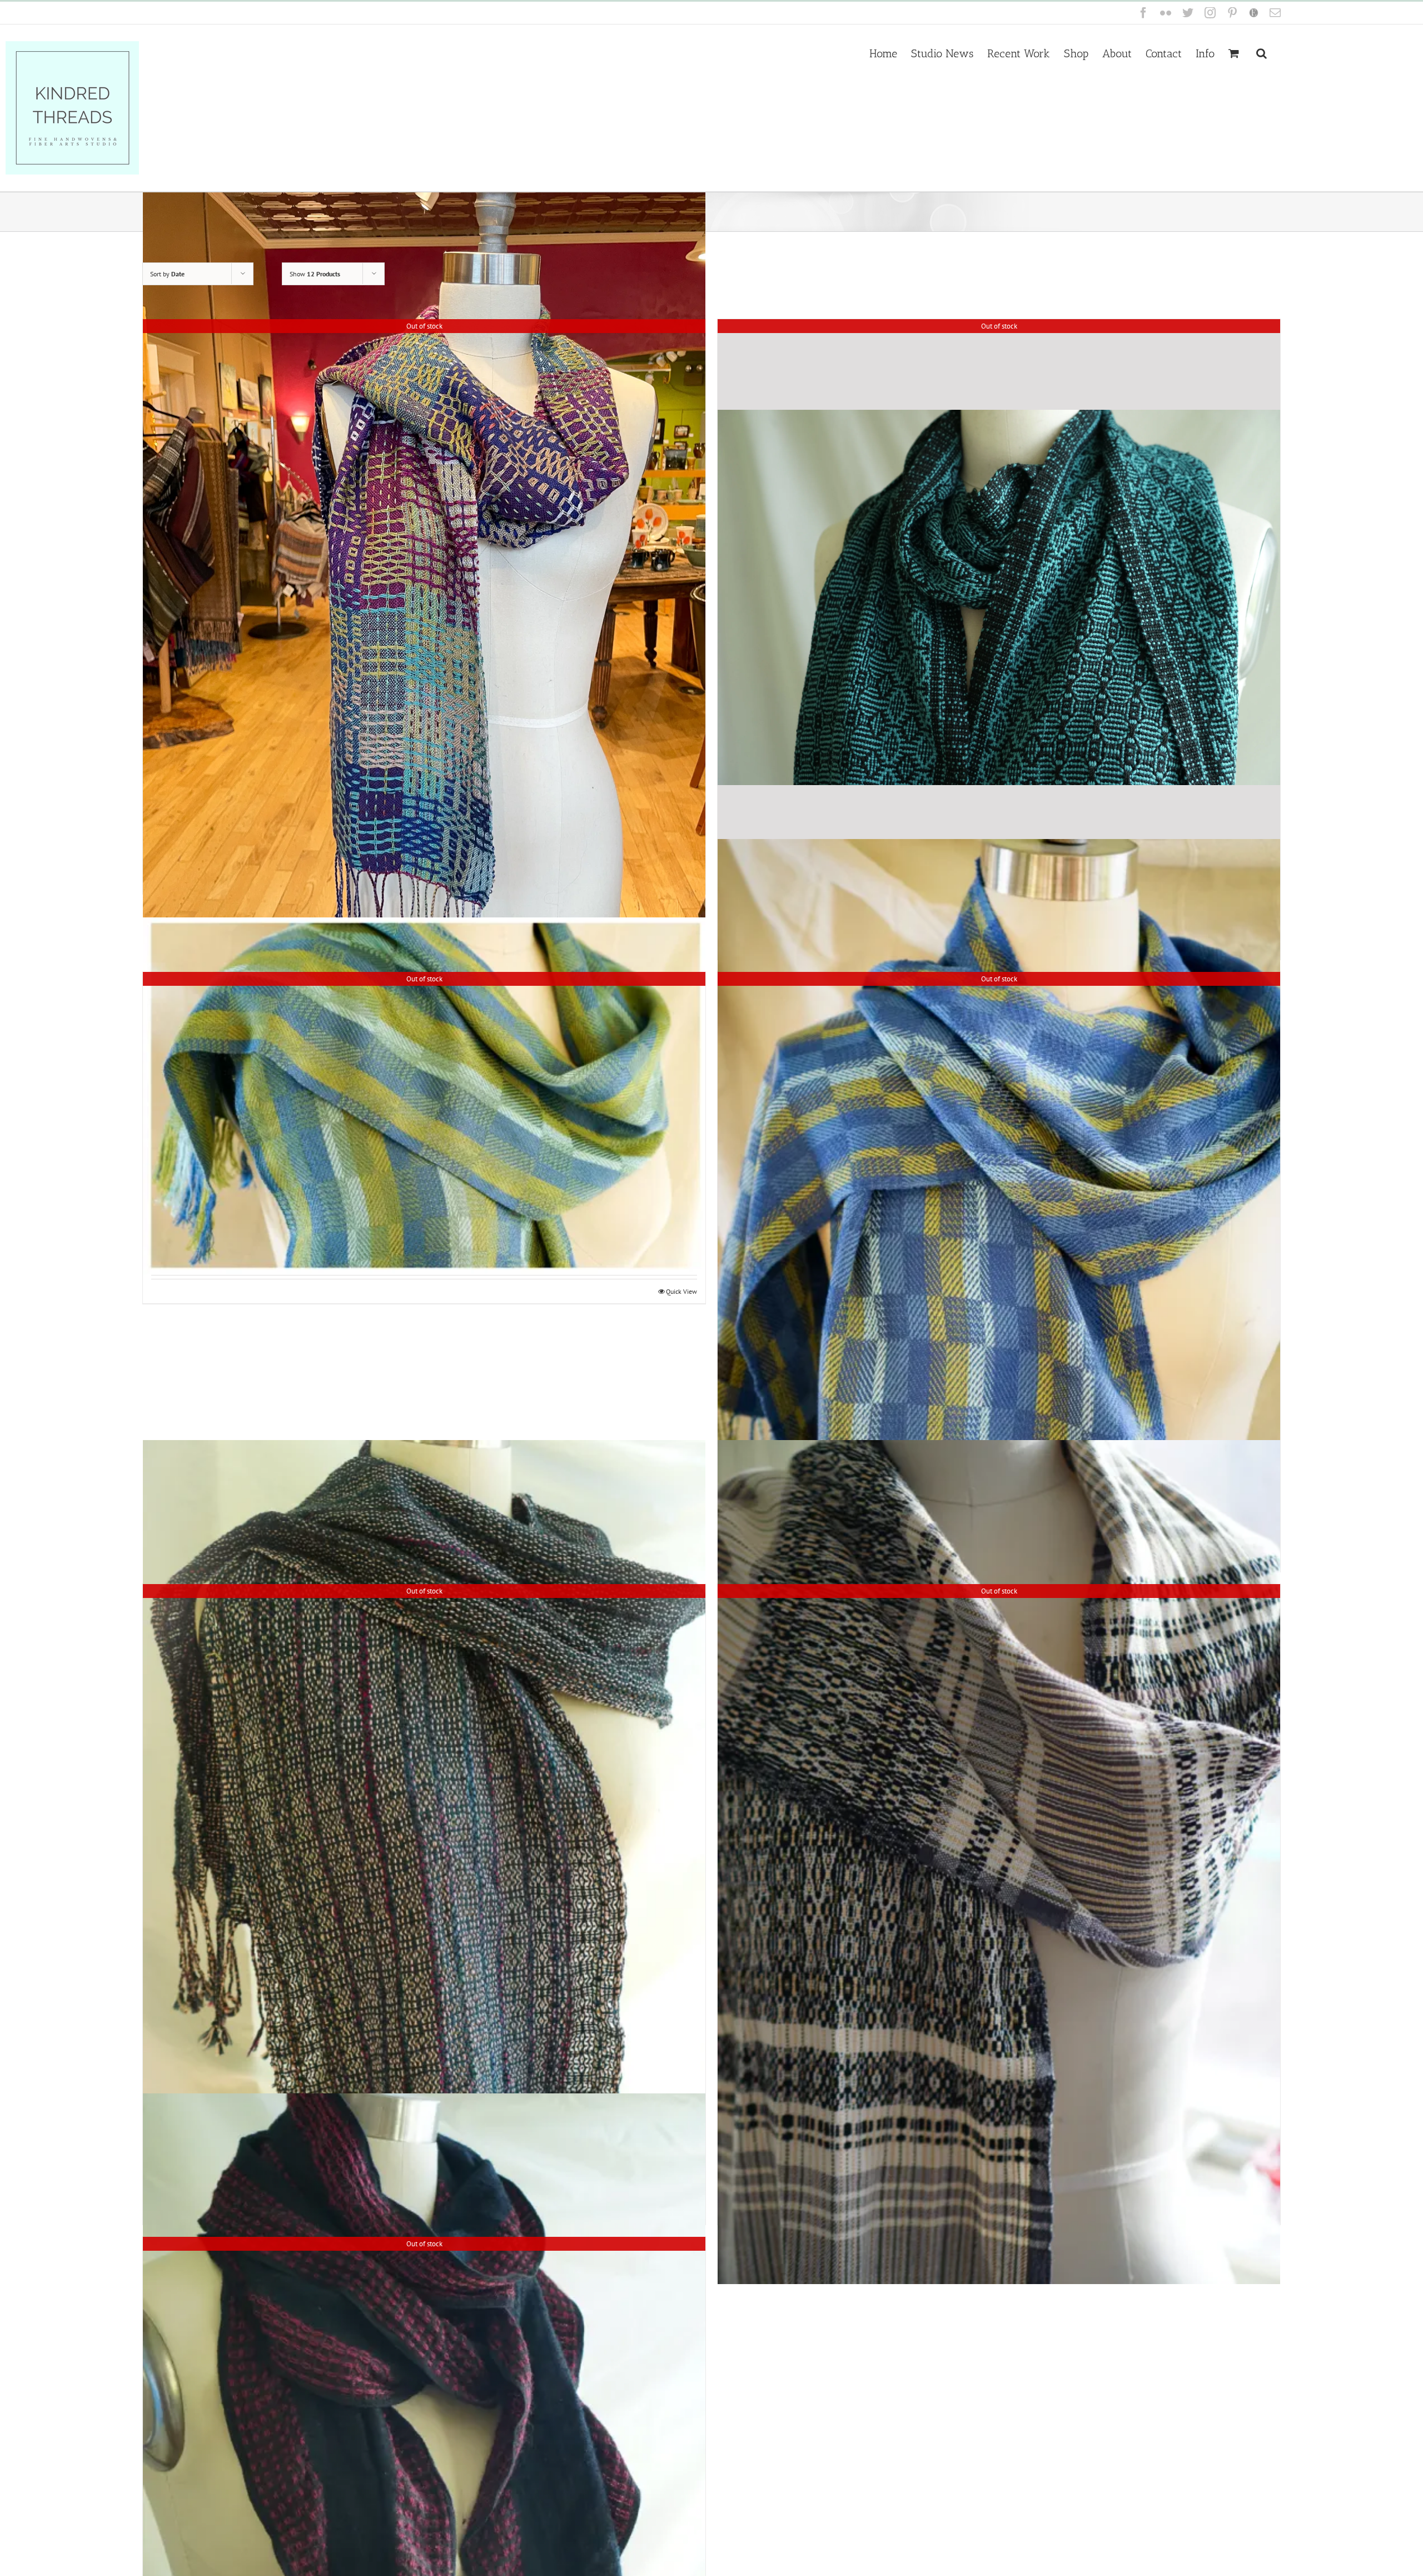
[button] (1262, 52)
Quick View (681, 1291)
